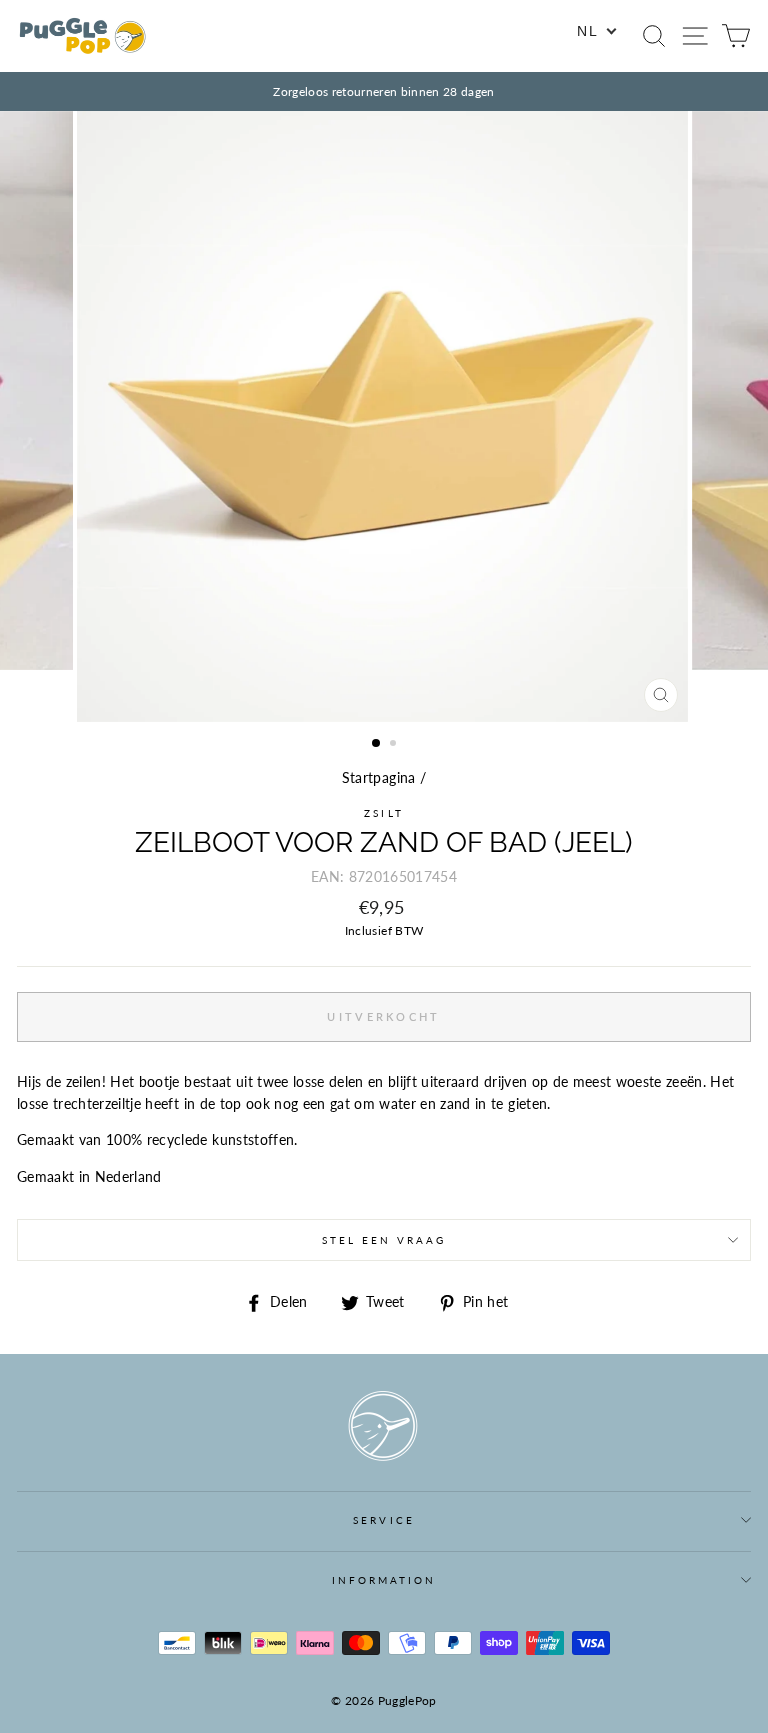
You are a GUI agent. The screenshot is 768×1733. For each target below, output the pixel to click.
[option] (384, 91)
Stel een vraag (384, 1240)
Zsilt (383, 813)
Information (384, 1580)
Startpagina (379, 778)
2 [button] (395, 745)
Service (383, 1520)
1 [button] (377, 744)
